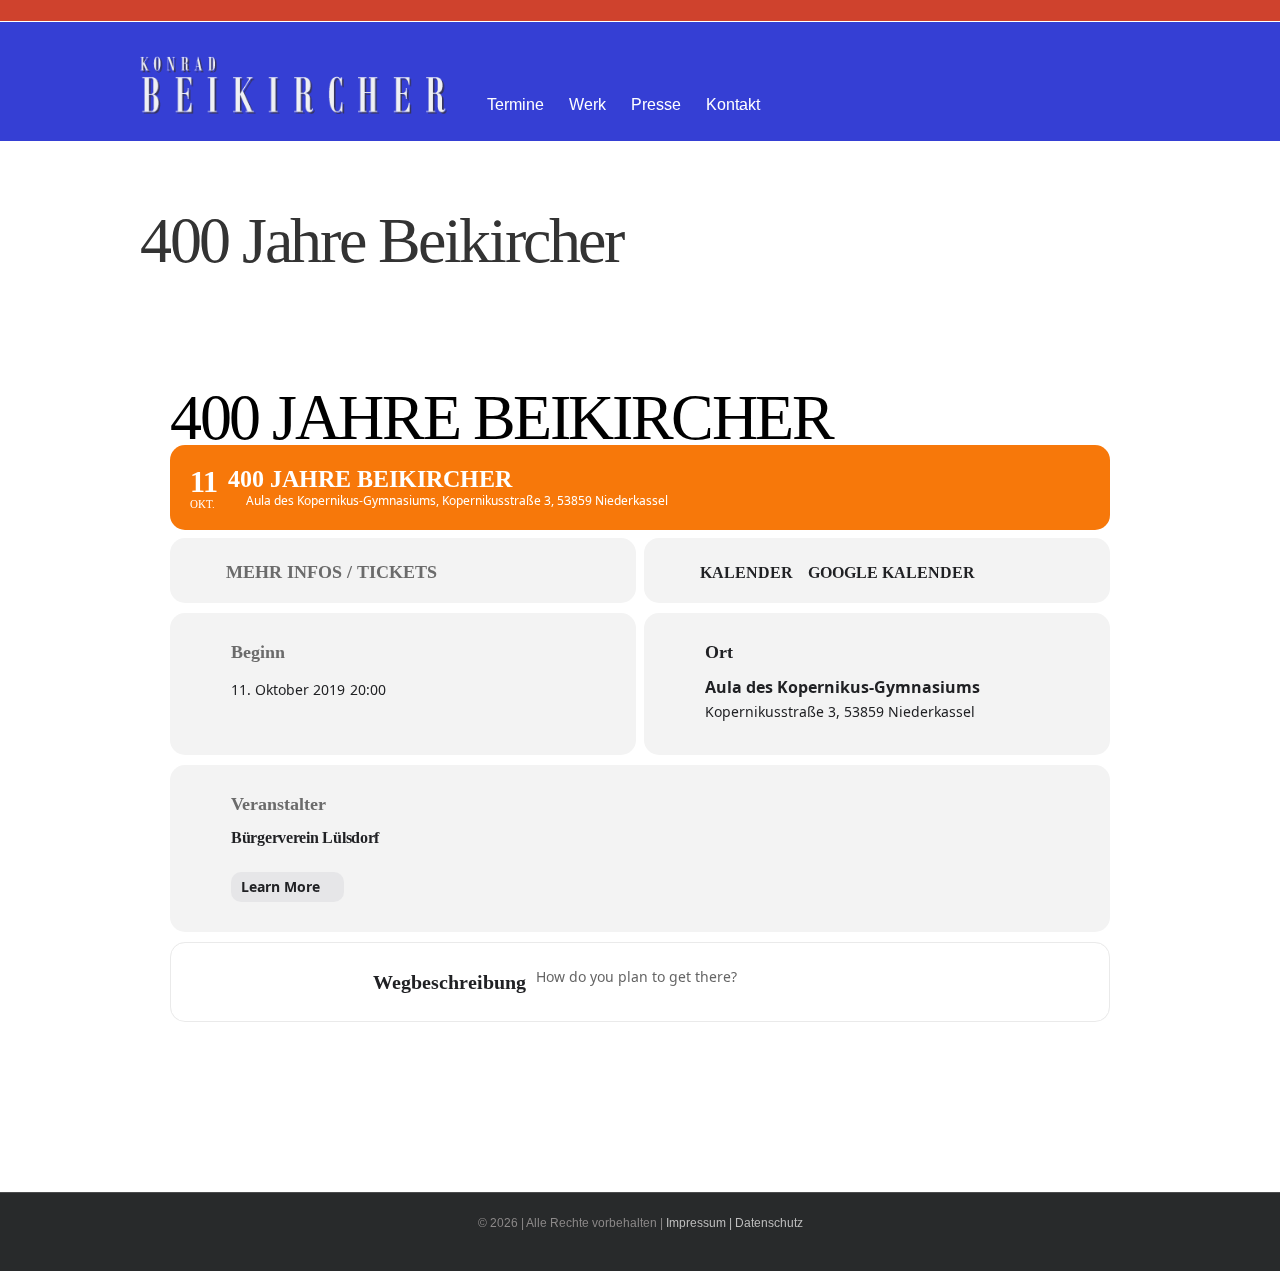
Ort (719, 652)
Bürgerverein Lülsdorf (305, 837)
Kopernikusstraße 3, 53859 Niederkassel (840, 711)
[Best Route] (764, 982)
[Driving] (803, 982)
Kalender (746, 572)
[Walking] (881, 982)
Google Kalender (891, 572)
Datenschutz (769, 1223)
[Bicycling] (920, 982)
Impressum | (699, 1223)
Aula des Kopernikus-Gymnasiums (842, 687)
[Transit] (842, 982)
